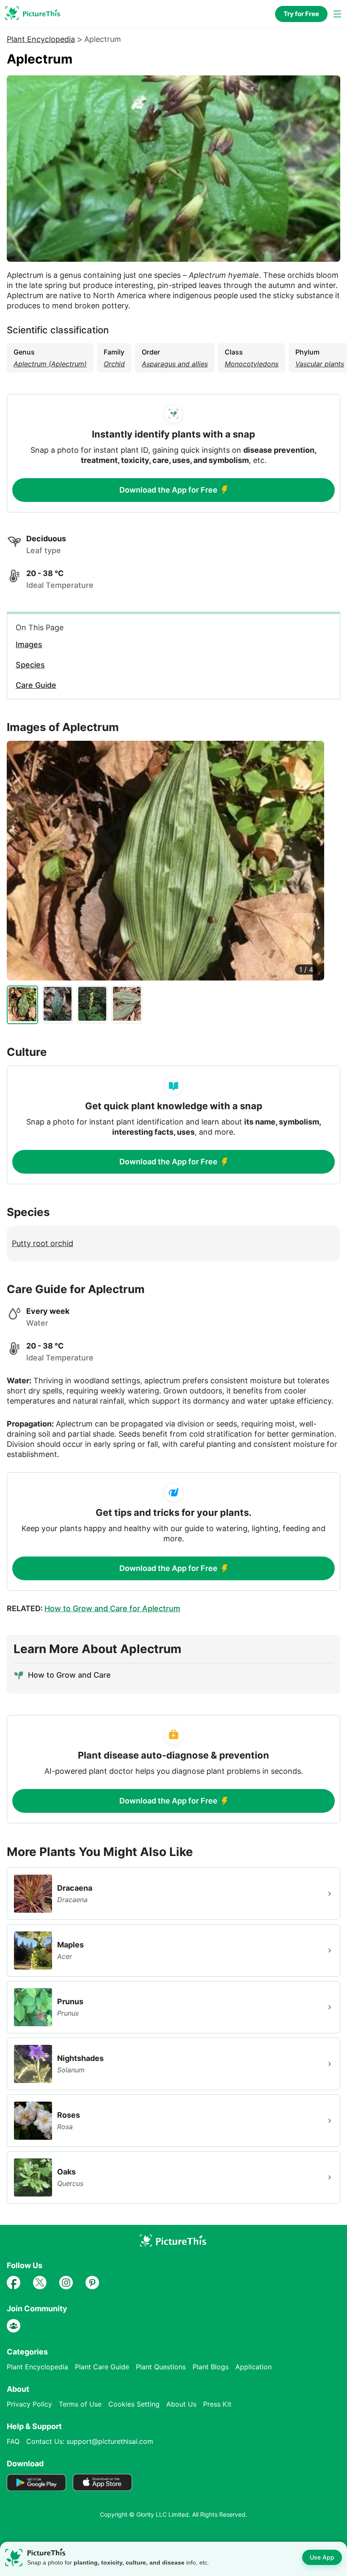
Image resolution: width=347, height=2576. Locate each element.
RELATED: (94, 1608)
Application (253, 2367)
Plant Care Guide (102, 2367)
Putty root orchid (43, 1243)
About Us (181, 2404)
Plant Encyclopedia (41, 39)
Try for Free (301, 14)
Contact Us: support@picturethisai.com (90, 2441)
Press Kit (217, 2404)
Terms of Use (80, 2404)
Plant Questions (161, 2367)
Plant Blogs (211, 2367)
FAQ (13, 2441)
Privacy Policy (29, 2404)
